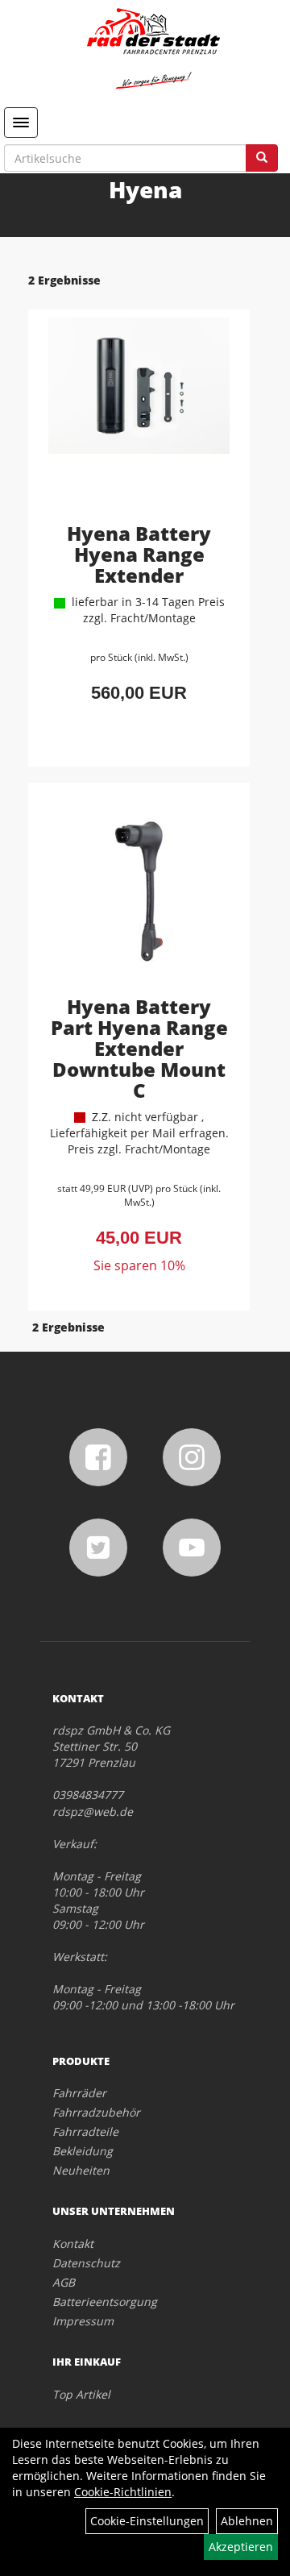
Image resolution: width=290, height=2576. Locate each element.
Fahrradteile (85, 2131)
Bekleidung (83, 2151)
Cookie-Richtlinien (123, 2492)
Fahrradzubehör (96, 2112)
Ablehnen (247, 2521)
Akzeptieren (241, 2547)
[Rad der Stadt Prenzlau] (153, 48)
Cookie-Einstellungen (147, 2521)
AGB (64, 2282)
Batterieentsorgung (105, 2302)
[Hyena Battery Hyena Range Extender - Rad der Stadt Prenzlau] (139, 418)
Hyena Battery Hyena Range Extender (139, 554)
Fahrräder (79, 2093)
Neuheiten (81, 2170)
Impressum (83, 2321)
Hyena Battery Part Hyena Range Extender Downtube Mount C (139, 1048)
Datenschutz (86, 2263)
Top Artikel (81, 2394)
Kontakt (73, 2244)
